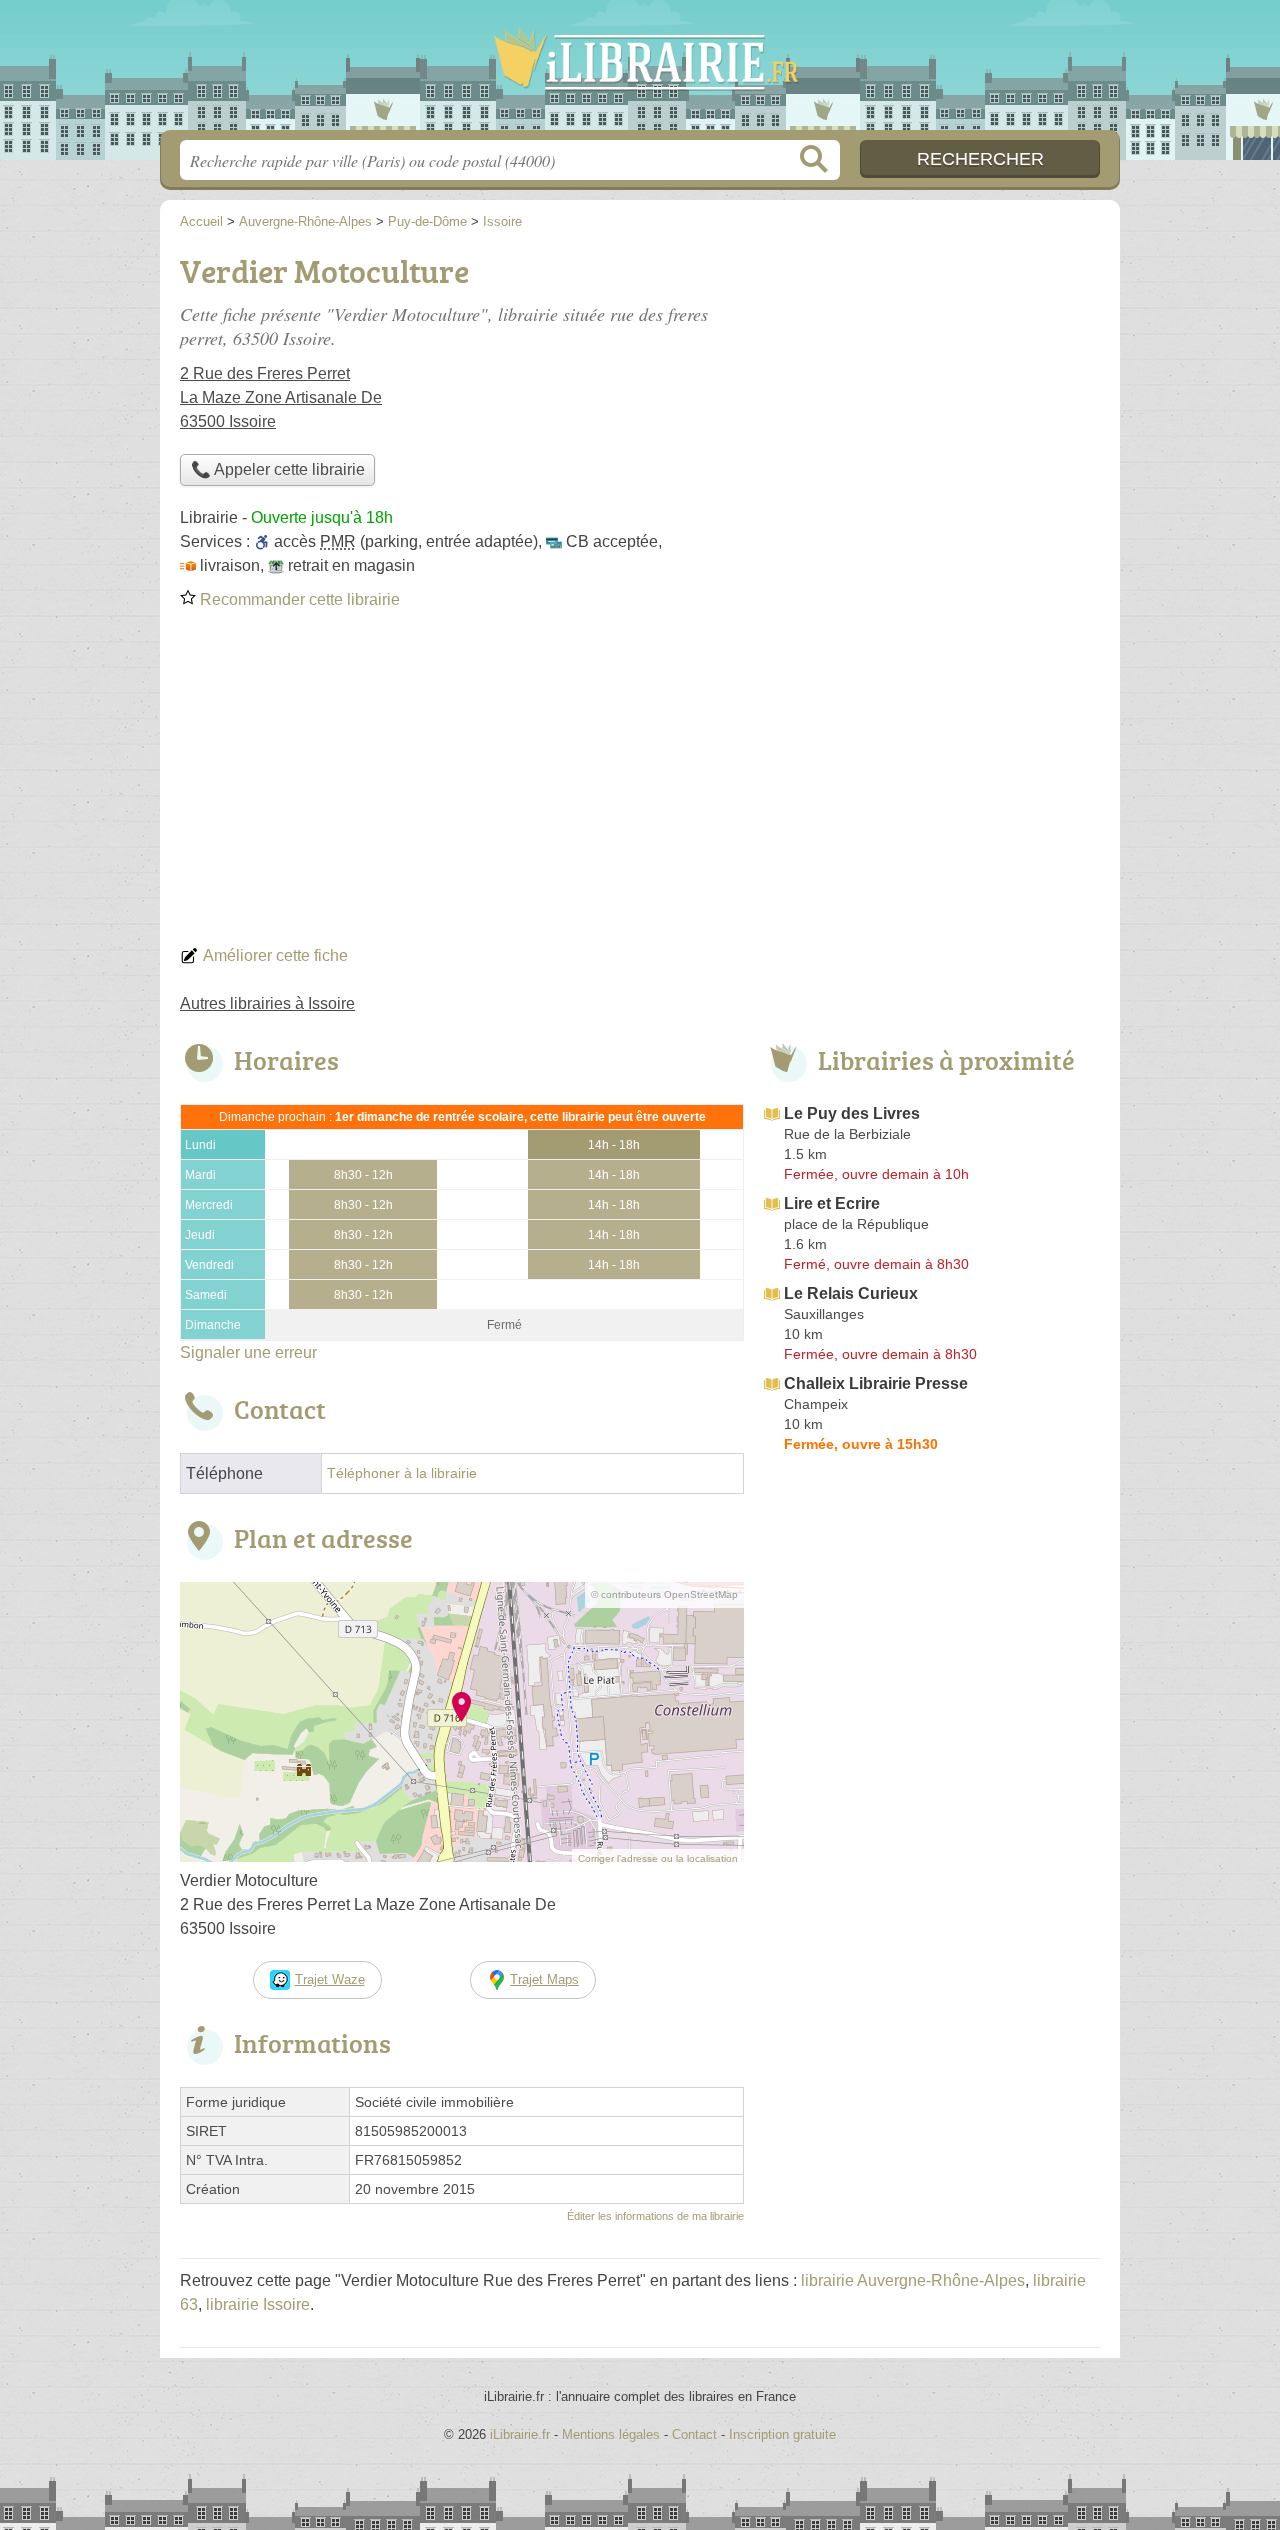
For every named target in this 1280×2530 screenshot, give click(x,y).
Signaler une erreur (248, 1352)
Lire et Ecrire (832, 1203)
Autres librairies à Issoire (267, 1003)
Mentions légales (611, 2434)
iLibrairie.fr (640, 71)
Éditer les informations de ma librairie (655, 2216)
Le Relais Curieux (851, 1293)
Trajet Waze (330, 1979)
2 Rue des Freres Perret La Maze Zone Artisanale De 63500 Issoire (281, 397)
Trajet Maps (544, 1979)
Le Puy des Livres (852, 1113)
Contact (694, 2434)
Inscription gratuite (782, 2434)
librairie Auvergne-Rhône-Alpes (913, 2280)
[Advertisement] (640, 784)
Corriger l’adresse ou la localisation (658, 1858)
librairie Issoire (258, 2304)
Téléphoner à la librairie (402, 1473)
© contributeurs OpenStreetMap (664, 1594)
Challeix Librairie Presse (876, 1383)
